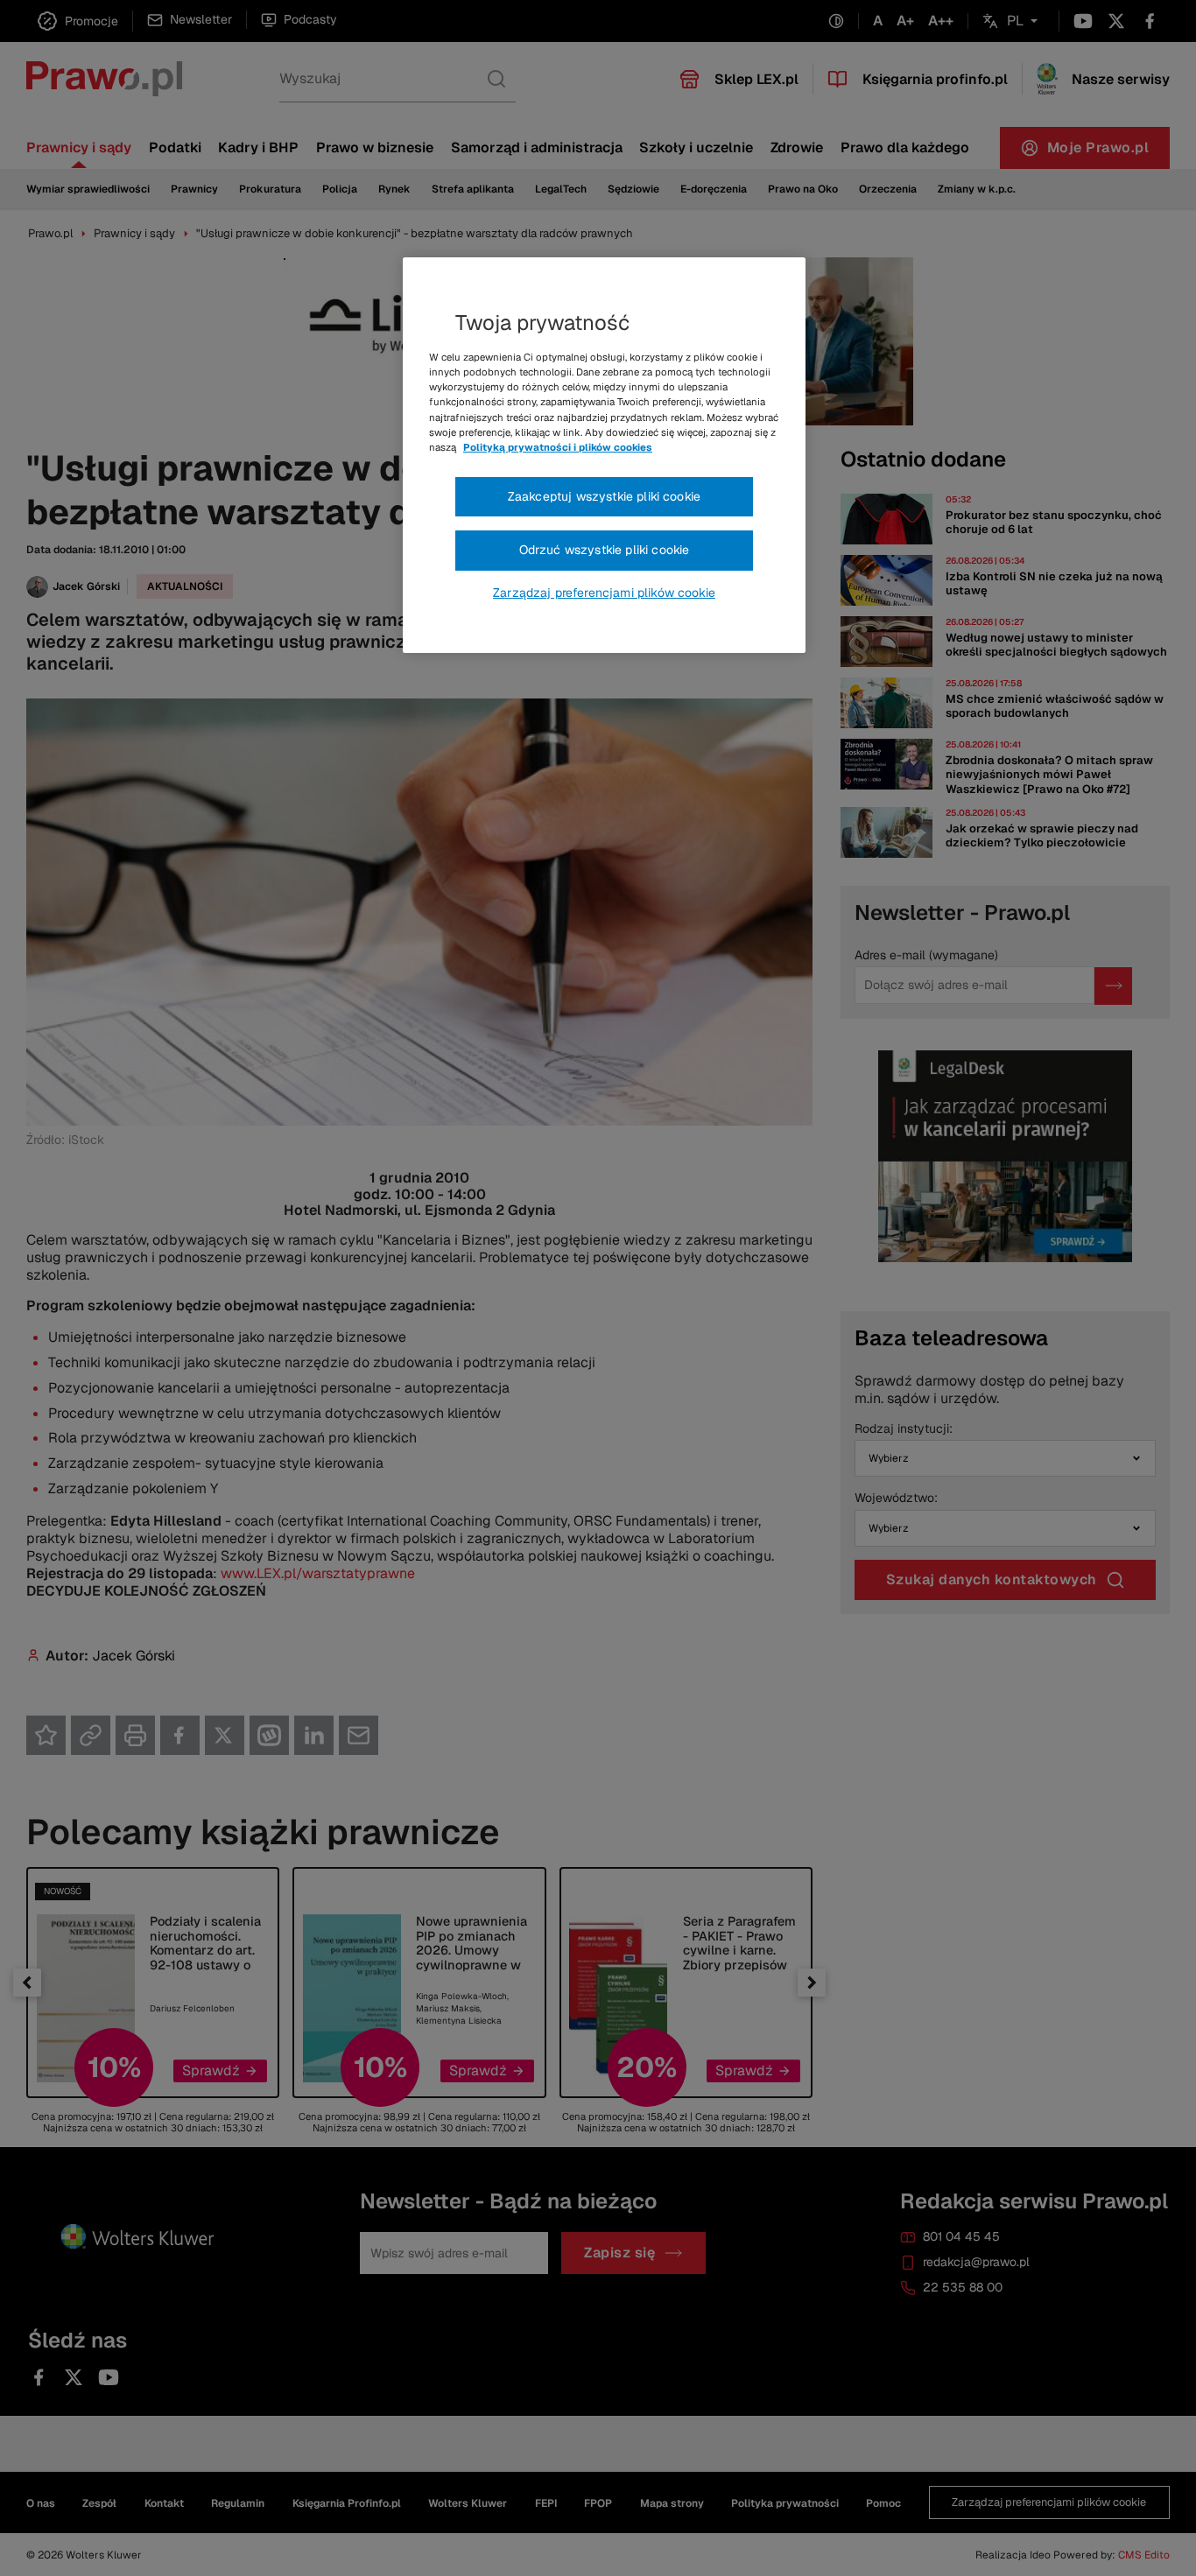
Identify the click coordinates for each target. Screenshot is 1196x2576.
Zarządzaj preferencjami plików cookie (604, 593)
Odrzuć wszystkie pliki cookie (605, 550)
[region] (604, 455)
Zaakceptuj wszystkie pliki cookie (604, 496)
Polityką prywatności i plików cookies (558, 447)
